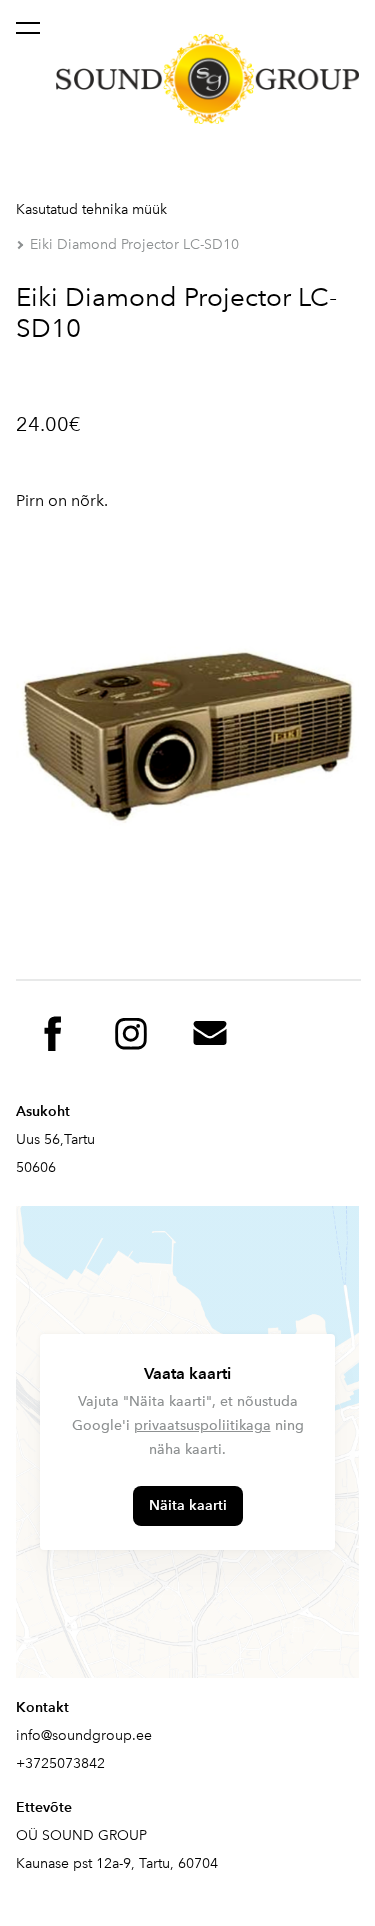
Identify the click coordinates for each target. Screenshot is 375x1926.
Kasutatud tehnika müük (91, 209)
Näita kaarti (188, 1505)
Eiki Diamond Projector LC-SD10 (134, 244)
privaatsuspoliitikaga (202, 1425)
